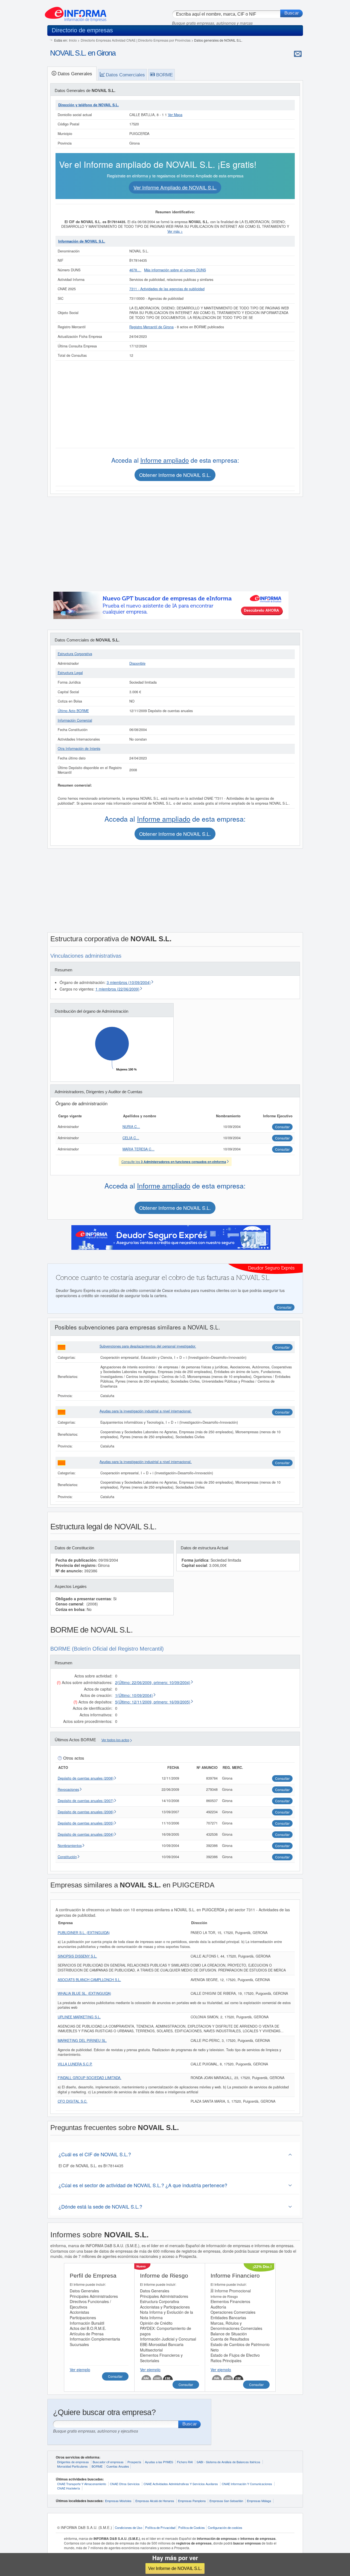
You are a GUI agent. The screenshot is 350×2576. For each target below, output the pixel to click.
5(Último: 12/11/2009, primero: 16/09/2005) (153, 1702)
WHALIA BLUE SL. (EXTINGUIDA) (84, 1993)
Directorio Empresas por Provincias (164, 40)
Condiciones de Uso (129, 2528)
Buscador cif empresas (108, 2462)
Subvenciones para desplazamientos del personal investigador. (148, 1346)
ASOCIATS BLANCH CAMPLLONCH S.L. (89, 1980)
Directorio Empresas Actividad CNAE (108, 40)
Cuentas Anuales (118, 2466)
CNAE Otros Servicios (125, 2484)
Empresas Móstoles (118, 2501)
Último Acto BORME (73, 711)
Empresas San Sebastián (226, 2501)
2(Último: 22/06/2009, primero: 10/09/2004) (153, 1682)
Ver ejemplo (80, 2370)
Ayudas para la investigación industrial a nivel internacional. (146, 1411)
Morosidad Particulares (72, 2466)
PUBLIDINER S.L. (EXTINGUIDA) (84, 1933)
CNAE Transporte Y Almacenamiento (82, 2484)
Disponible (137, 663)
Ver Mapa (175, 115)
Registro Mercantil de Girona (151, 327)
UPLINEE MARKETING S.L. (79, 2017)
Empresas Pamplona (192, 2501)
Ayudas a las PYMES (159, 2462)
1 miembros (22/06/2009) (117, 989)
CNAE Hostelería (68, 2488)
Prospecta (134, 2462)
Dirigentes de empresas (73, 2462)
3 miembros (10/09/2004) (129, 982)
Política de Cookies (192, 2528)
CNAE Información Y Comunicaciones (247, 2484)
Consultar (282, 1347)
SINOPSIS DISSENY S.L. (77, 1956)
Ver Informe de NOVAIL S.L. (175, 2568)
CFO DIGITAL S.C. (73, 2101)
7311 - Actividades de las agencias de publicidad (167, 289)
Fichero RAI (185, 2462)
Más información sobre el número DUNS (175, 270)
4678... (135, 270)
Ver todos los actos (115, 1740)
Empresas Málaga (259, 2501)
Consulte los (174, 1162)
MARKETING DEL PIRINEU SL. (82, 2040)
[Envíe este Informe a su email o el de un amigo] (298, 54)
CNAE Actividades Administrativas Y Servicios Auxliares (181, 2484)
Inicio (73, 40)
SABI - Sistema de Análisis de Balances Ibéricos (228, 2462)
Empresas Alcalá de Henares (155, 2501)
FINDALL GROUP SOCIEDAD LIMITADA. (90, 2078)
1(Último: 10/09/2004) (134, 1695)
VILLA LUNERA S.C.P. (75, 2064)
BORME (97, 2466)
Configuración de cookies (225, 2528)
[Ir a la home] (76, 12)
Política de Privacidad (160, 2528)
